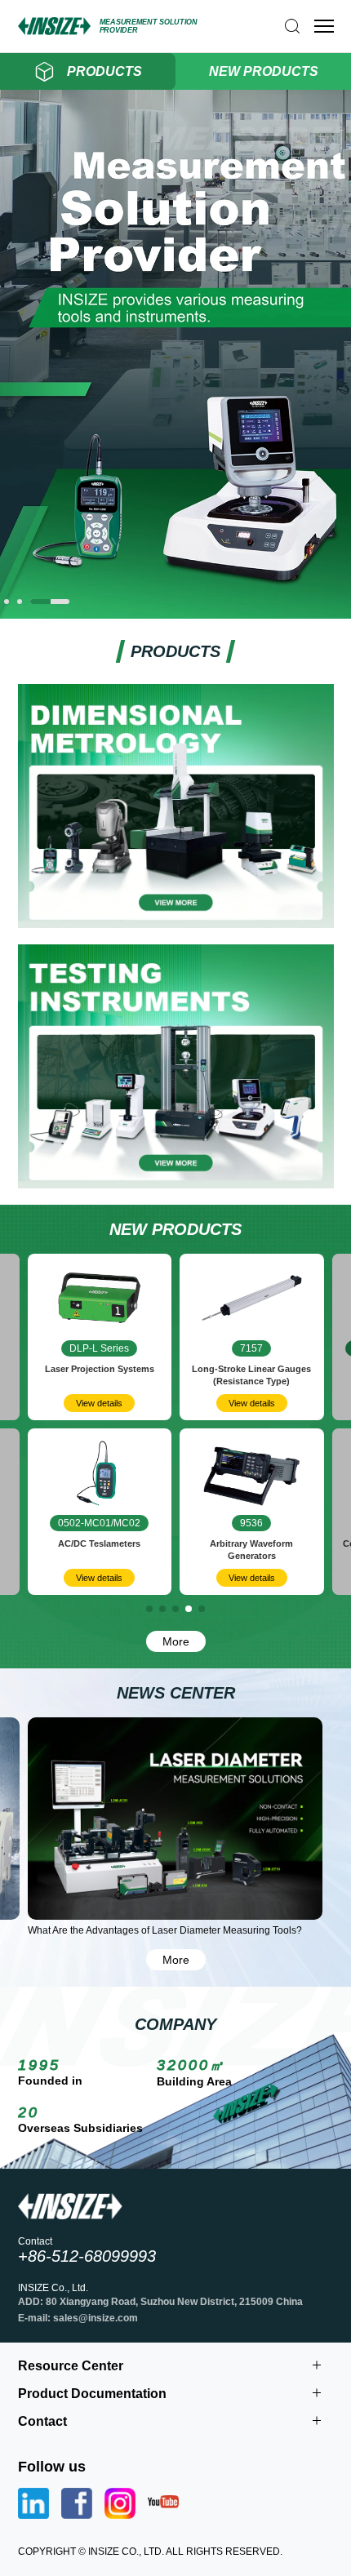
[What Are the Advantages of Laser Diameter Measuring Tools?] (175, 1819)
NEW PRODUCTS (264, 71)
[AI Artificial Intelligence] (175, 613)
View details (99, 1403)
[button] (7, 602)
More (176, 1641)
